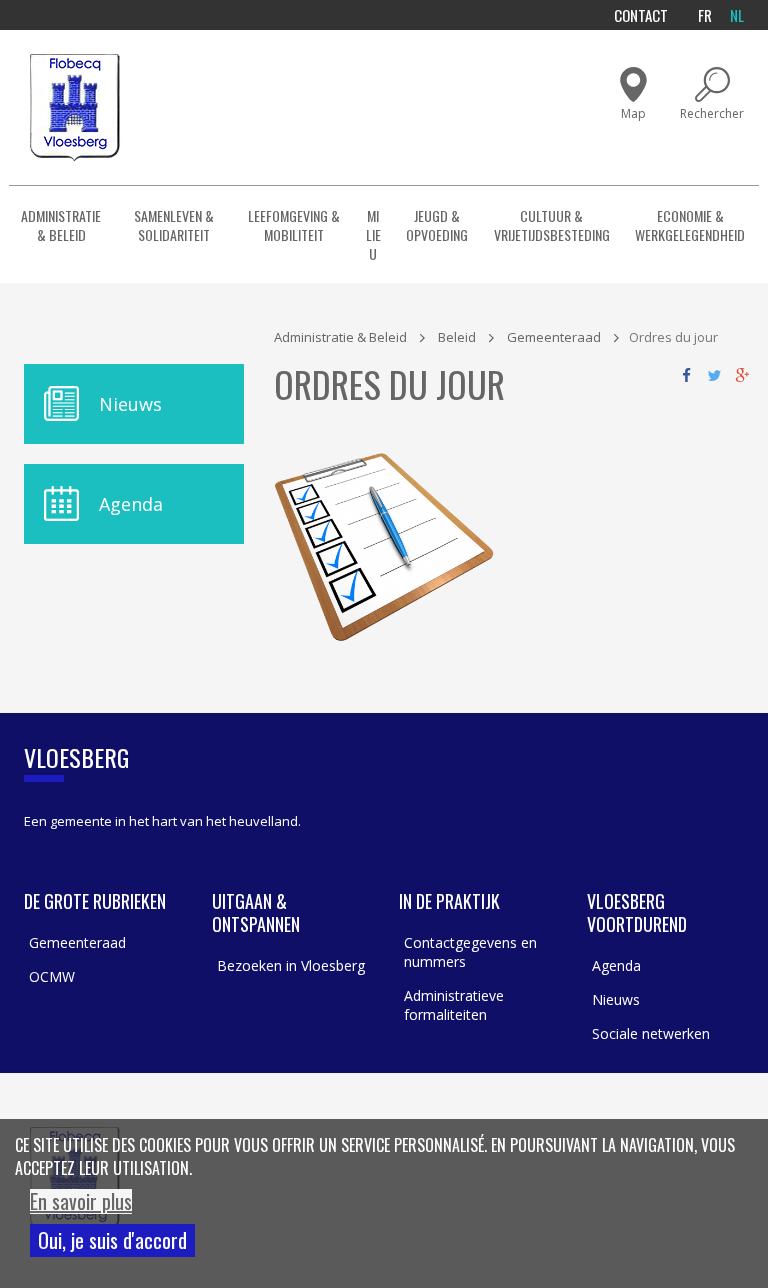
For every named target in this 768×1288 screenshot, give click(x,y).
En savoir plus (81, 1201)
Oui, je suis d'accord (112, 1240)
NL (737, 15)
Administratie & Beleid (61, 225)
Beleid (457, 337)
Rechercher (712, 113)
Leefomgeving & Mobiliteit (294, 225)
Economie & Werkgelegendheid (690, 225)
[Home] (75, 107)
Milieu (373, 234)
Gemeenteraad (554, 337)
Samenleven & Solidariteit (174, 225)
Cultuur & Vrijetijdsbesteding (552, 225)
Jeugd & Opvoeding (437, 225)
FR (705, 15)
